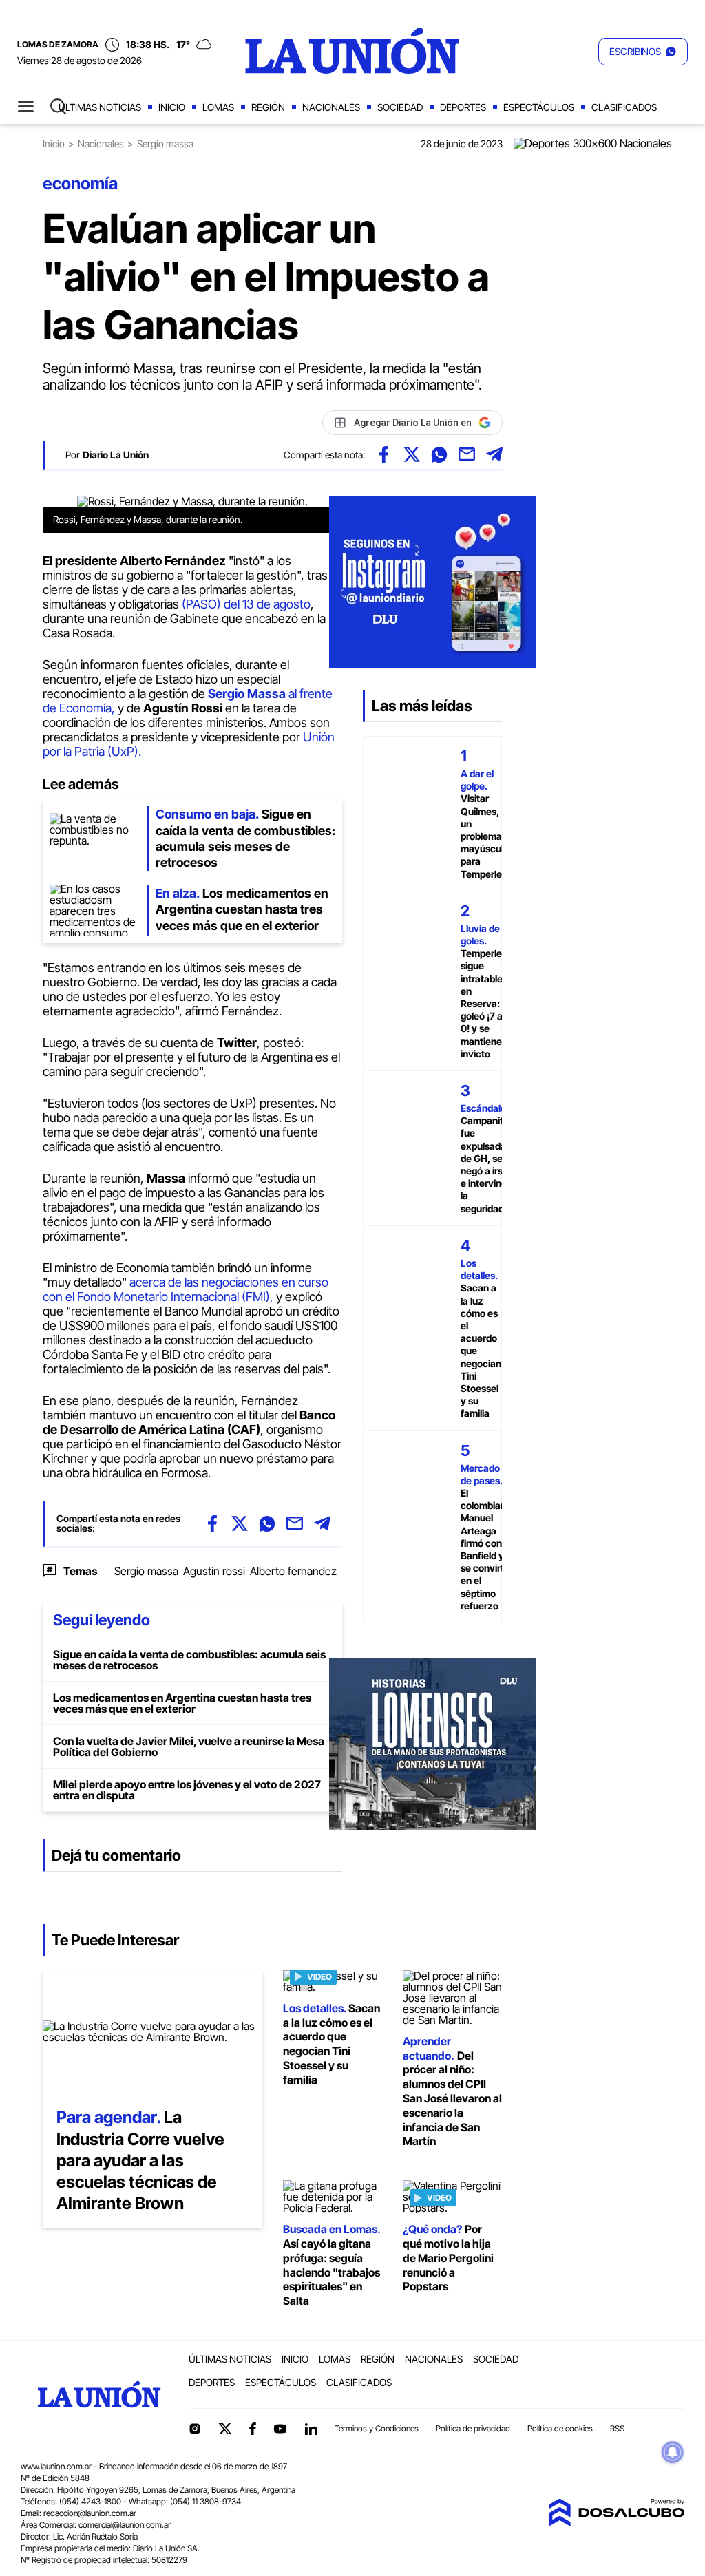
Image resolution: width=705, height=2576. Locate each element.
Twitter (225, 2429)
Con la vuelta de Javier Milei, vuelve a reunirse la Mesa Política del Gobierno (189, 1746)
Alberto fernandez (293, 1571)
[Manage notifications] (673, 2452)
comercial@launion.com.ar (125, 2525)
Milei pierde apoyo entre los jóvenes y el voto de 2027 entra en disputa (187, 1790)
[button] (643, 52)
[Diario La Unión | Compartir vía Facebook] (384, 454)
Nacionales (331, 107)
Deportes (463, 107)
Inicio (172, 107)
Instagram (195, 2429)
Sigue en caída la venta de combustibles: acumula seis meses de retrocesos (189, 1660)
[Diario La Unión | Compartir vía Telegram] (494, 454)
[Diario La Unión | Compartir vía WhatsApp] (439, 454)
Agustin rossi (214, 1571)
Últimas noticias (100, 107)
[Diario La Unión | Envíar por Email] (467, 454)
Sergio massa (146, 1571)
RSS (617, 2428)
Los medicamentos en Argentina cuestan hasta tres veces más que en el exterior (182, 1703)
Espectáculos (539, 107)
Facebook (253, 2429)
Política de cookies (560, 2428)
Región (268, 107)
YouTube (280, 2429)
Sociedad (400, 107)
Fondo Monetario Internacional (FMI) (173, 1297)
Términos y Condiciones (377, 2428)
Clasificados (624, 107)
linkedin (311, 2429)
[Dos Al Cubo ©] (616, 2522)
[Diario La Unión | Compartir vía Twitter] (412, 454)
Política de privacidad (473, 2428)
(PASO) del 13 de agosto (246, 604)
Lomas (218, 107)
